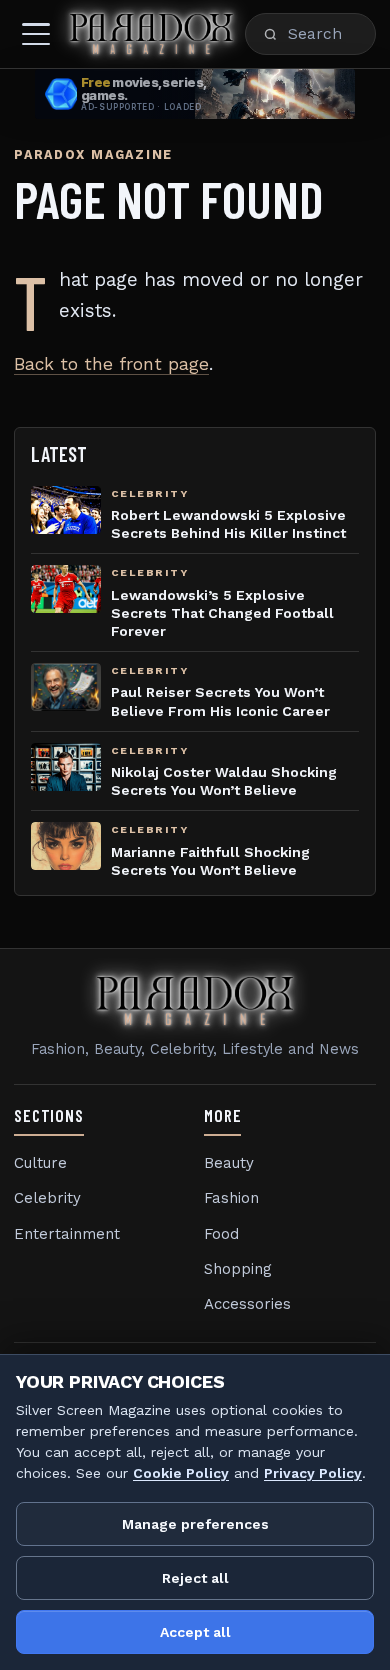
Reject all (195, 1578)
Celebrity (47, 1198)
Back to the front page (111, 364)
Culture (40, 1163)
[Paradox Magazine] (151, 34)
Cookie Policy (181, 1473)
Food (221, 1234)
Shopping (238, 1269)
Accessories (247, 1304)
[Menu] (36, 34)
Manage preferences (195, 1524)
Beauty (229, 1163)
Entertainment (67, 1234)
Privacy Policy (313, 1473)
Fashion (231, 1198)
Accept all (195, 1632)
